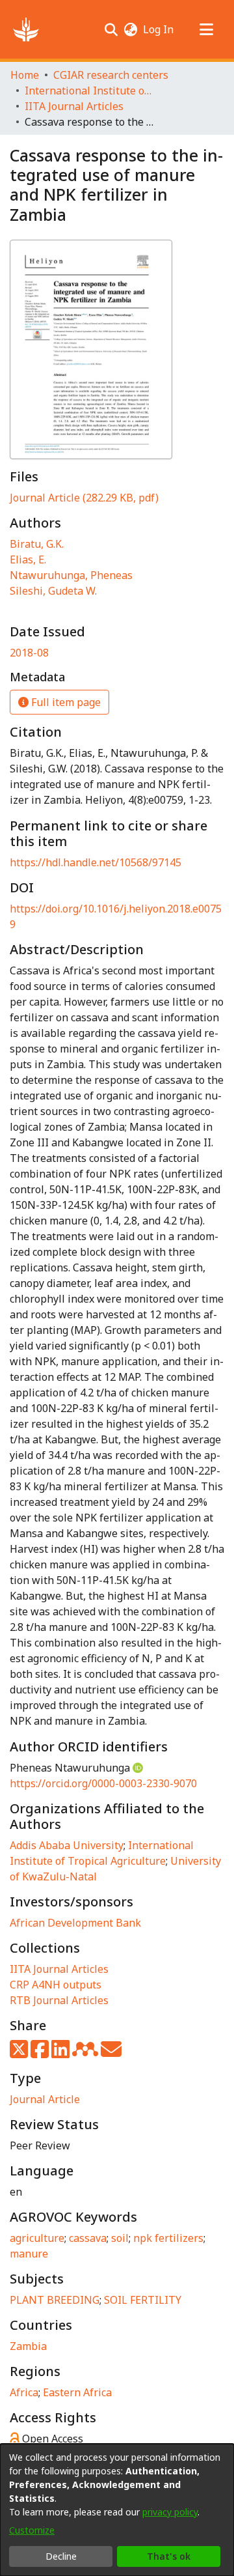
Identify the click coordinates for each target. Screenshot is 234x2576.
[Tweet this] (20, 2053)
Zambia (28, 2346)
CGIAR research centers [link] (111, 75)
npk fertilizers (168, 2238)
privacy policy (170, 2512)
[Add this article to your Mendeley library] (86, 2053)
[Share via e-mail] (111, 2053)
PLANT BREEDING (55, 2300)
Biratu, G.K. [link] (37, 544)
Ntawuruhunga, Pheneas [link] (71, 575)
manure (29, 2254)
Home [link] (25, 75)
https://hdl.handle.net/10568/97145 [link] (96, 862)
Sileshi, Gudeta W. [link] (53, 591)
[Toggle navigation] (206, 29)
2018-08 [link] (29, 653)
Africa (24, 2392)
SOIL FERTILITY (143, 2300)
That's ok (169, 2556)
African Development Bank (75, 1923)
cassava (88, 2238)
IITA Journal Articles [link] (74, 106)
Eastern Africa (77, 2392)
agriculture (37, 2238)
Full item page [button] (65, 702)
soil (120, 2238)
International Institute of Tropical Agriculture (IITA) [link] (90, 91)
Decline (61, 2556)
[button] (26, 29)
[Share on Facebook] (41, 2053)
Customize (32, 2530)
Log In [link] (159, 29)
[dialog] (117, 2510)
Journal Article (45, 2099)
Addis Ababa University (67, 1845)
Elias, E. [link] (28, 559)
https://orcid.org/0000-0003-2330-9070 (103, 1783)
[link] (84, 498)
